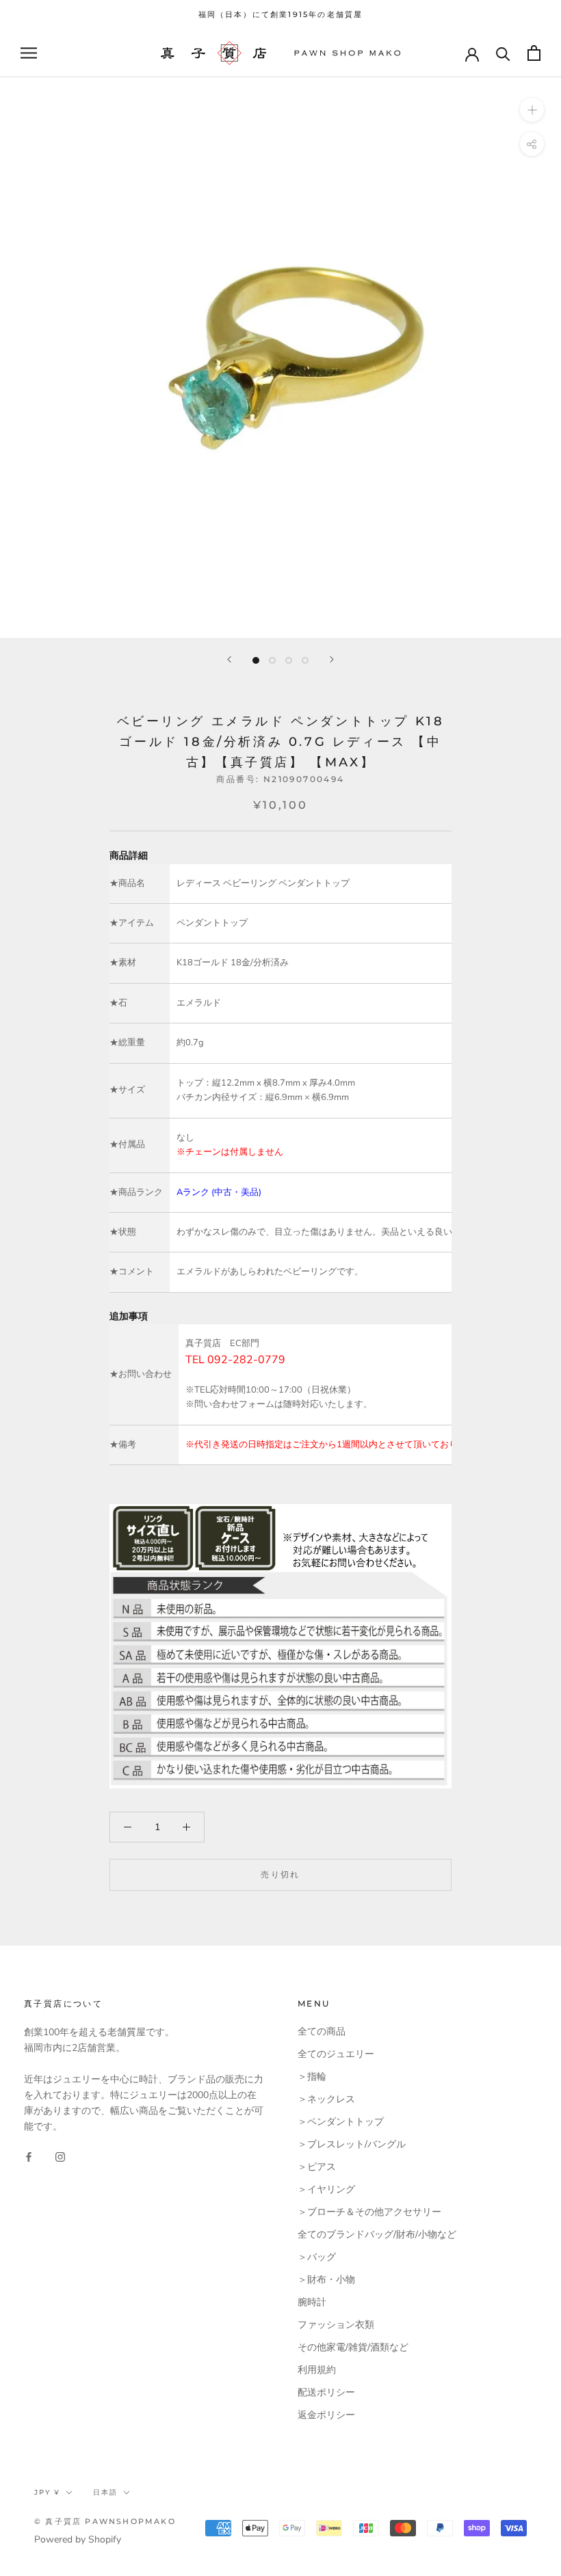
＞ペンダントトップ (341, 2122)
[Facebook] (29, 2156)
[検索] (503, 53)
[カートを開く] (534, 53)
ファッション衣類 (336, 2325)
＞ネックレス (326, 2099)
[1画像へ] (256, 660)
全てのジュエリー (336, 2054)
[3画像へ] (289, 660)
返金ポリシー (326, 2415)
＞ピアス (317, 2167)
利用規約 (317, 2370)
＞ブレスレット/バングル (352, 2144)
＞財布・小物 (326, 2280)
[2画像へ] (272, 660)
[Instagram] (60, 2156)
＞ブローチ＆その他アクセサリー (369, 2212)
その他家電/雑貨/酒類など (353, 2347)
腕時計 (312, 2302)
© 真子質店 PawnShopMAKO (105, 2521)
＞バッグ (317, 2257)
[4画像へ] (305, 660)
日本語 (105, 2492)
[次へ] (332, 659)
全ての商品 (322, 2031)
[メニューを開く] (29, 53)
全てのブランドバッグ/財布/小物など (377, 2235)
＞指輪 (312, 2077)
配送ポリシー (326, 2392)
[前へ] (229, 659)
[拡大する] (532, 110)
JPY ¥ (47, 2492)
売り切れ (280, 1874)
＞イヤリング (326, 2189)
